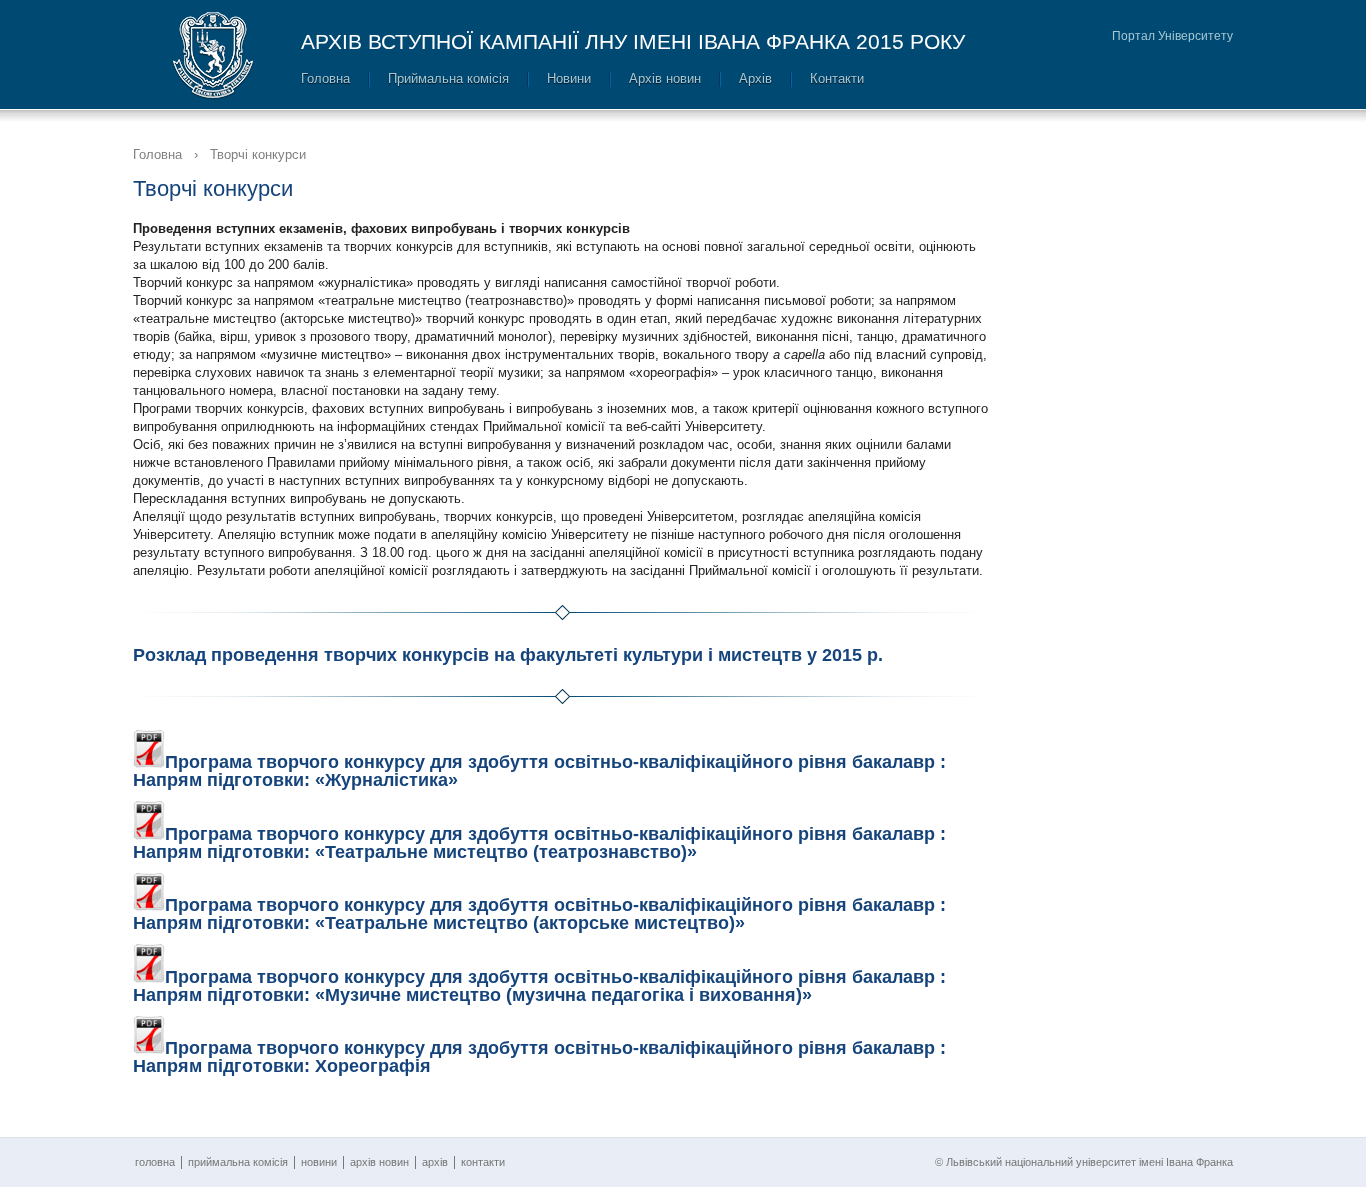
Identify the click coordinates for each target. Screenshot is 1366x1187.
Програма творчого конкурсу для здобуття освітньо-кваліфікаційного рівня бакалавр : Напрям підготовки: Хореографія (539, 1057)
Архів (755, 78)
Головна (325, 78)
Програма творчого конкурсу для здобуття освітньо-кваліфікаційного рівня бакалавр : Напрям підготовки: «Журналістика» (539, 771)
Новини (569, 78)
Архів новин (665, 78)
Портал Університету (1172, 36)
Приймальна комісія (448, 78)
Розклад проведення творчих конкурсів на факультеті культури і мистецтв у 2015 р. (508, 655)
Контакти (837, 78)
